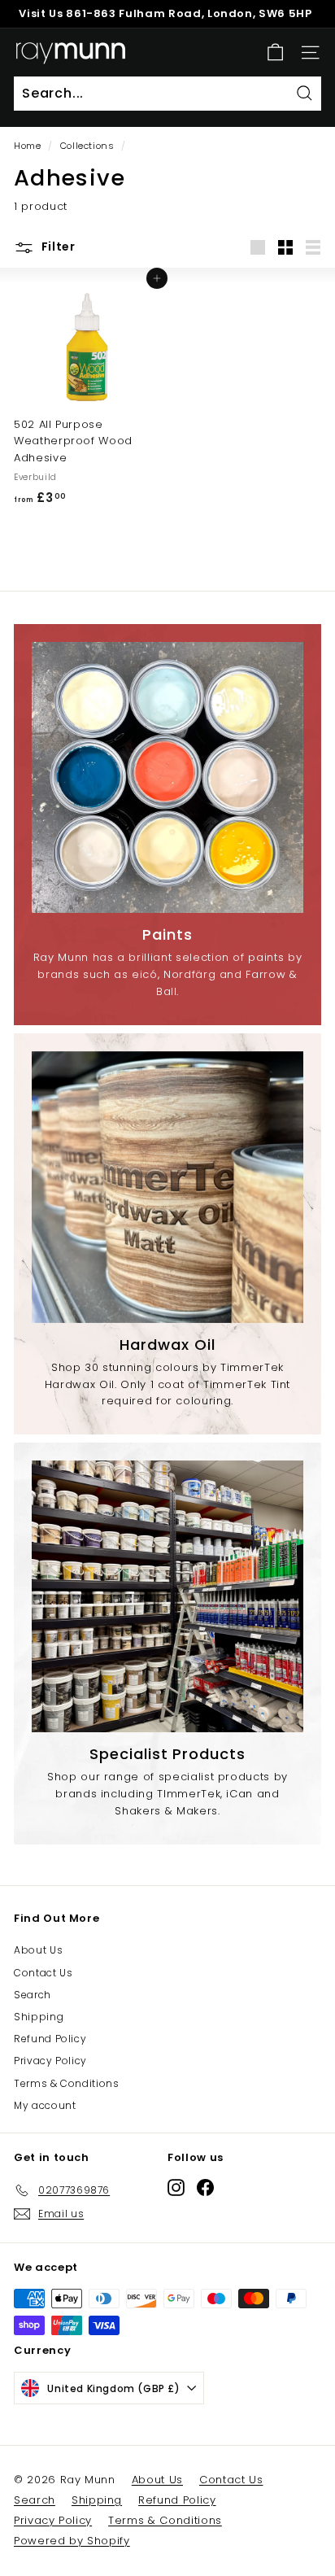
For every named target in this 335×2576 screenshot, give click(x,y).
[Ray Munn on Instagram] (176, 2187)
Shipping (39, 2017)
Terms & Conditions (67, 2083)
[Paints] (167, 777)
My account (45, 2105)
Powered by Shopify (72, 2541)
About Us (38, 1950)
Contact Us (44, 1973)
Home (28, 146)
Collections (87, 146)
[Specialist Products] (167, 1596)
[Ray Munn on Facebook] (205, 2187)
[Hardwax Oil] (167, 1187)
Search (33, 1995)
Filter (57, 247)
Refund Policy (50, 2039)
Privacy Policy (50, 2061)
